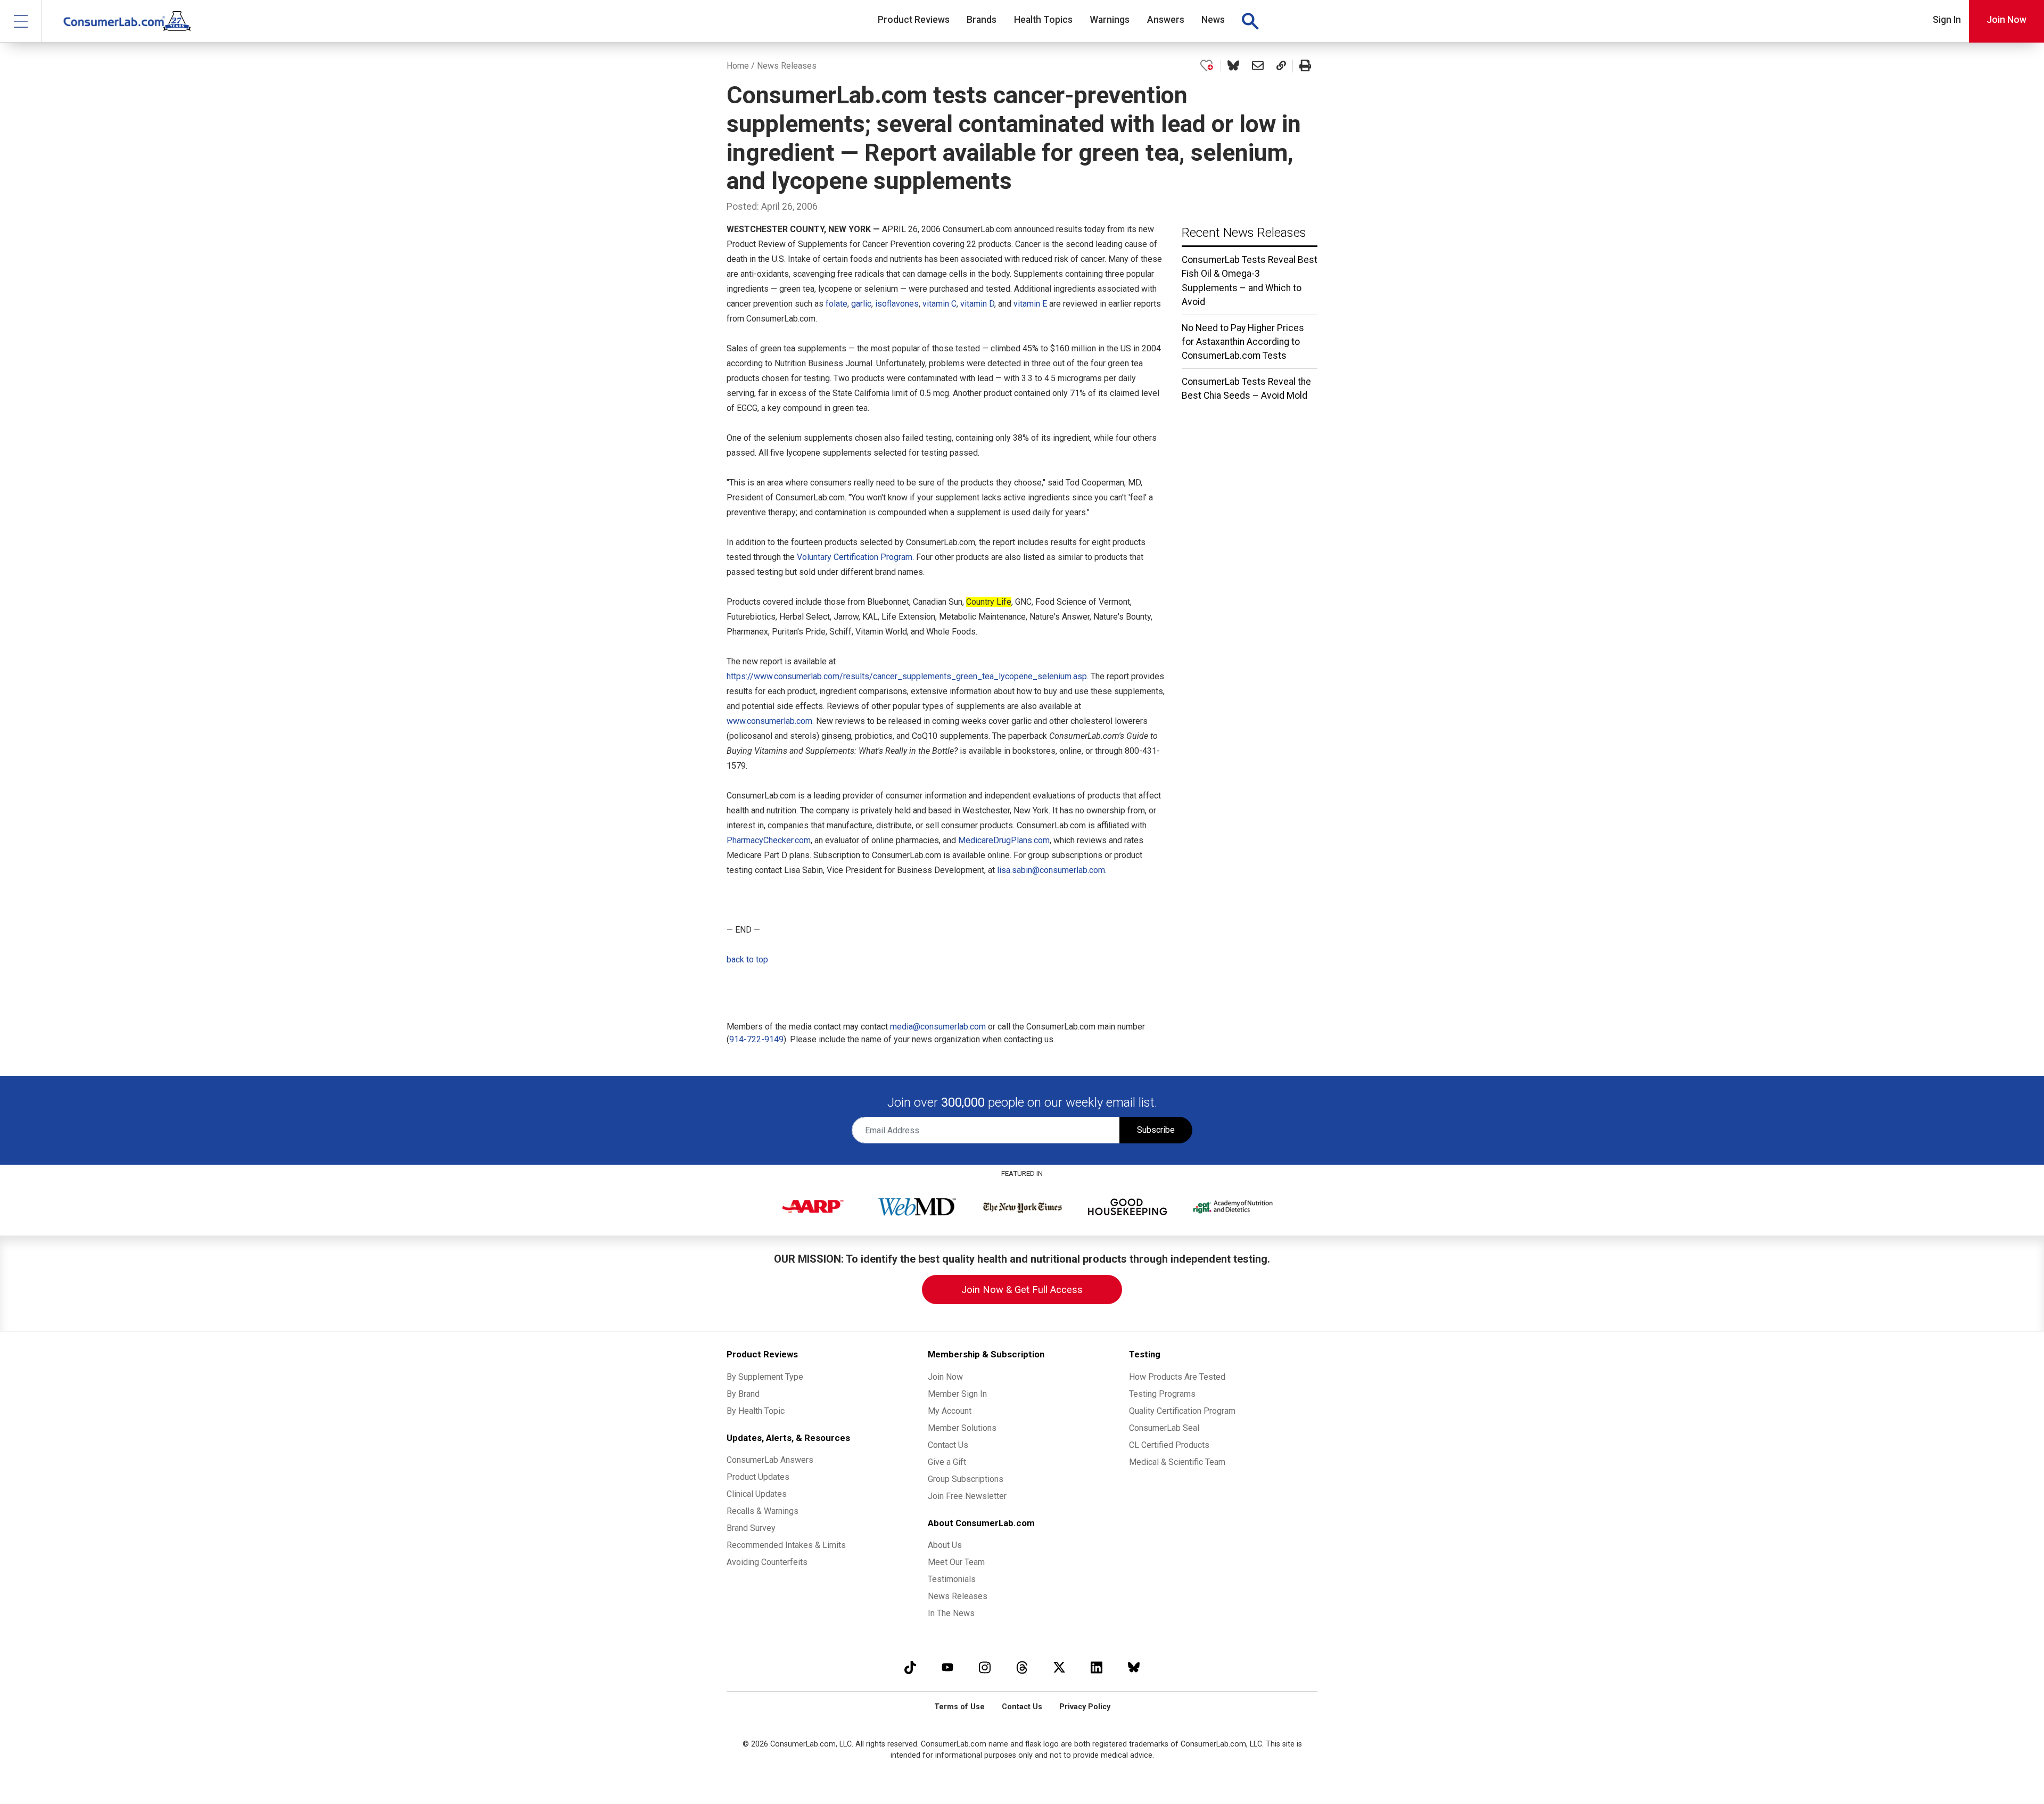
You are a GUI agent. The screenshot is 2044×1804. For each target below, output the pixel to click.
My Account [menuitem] (950, 1411)
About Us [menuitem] (945, 1545)
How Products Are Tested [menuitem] (1177, 1377)
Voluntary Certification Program (855, 557)
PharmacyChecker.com (769, 840)
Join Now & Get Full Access (1022, 1290)
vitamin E (1030, 304)
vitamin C (939, 304)
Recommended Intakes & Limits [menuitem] (786, 1545)
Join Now (2006, 20)
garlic (861, 304)
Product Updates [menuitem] (758, 1477)
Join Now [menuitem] (945, 1377)
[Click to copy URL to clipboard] (1281, 66)
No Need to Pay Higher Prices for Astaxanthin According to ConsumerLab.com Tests (1243, 342)
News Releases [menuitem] (958, 1596)
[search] (1250, 21)
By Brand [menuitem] (743, 1394)
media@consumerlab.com (938, 1027)
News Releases (787, 66)
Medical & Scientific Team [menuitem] (1177, 1462)
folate (836, 304)
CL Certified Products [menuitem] (1169, 1445)
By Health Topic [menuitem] (756, 1411)
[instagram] (985, 1667)
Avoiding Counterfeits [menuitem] (767, 1562)
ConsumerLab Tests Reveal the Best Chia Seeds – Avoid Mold (1246, 389)
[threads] (1022, 1667)
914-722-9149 (756, 1039)
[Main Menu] (21, 21)
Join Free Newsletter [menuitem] (967, 1496)
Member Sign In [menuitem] (957, 1394)
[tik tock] (910, 1667)
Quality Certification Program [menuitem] (1182, 1411)
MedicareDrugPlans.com (1004, 840)
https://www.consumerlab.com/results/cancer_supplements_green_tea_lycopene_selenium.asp (907, 676)
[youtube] (947, 1667)
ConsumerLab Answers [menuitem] (770, 1460)
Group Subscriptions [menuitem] (966, 1479)
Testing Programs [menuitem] (1162, 1394)
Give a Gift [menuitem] (947, 1462)
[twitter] (1059, 1667)
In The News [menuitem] (951, 1613)
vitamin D (977, 304)
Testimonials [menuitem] (952, 1579)
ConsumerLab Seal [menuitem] (1164, 1428)
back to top (747, 959)
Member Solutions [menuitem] (962, 1428)
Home (738, 66)
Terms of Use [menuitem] (959, 1707)
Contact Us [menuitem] (948, 1445)
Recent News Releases (1244, 233)
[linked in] (1097, 1667)
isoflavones (897, 304)
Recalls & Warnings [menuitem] (763, 1511)
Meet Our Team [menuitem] (956, 1562)
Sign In (1947, 20)
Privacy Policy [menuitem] (1085, 1707)
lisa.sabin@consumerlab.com (1051, 870)
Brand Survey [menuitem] (751, 1528)
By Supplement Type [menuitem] (765, 1377)
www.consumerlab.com (769, 721)
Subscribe (1156, 1130)
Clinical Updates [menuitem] (757, 1494)
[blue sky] (1134, 1667)
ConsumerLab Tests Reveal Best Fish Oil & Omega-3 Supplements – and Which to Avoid (1250, 281)
